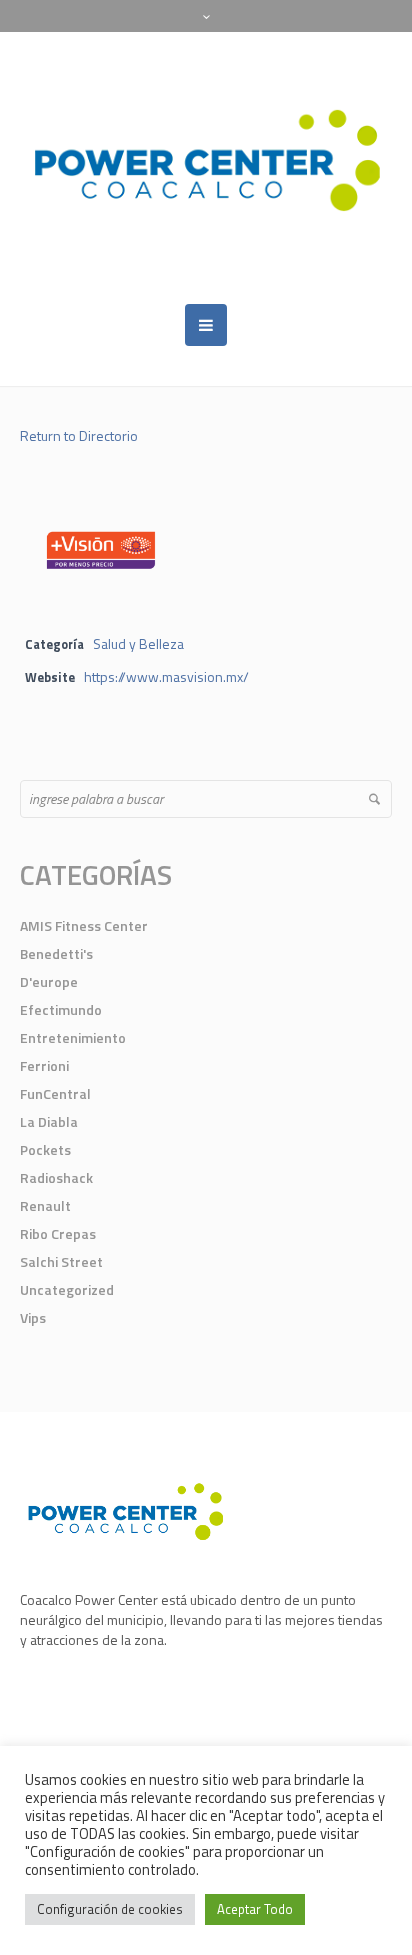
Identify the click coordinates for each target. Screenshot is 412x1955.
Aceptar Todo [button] (255, 1909)
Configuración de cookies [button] (110, 1909)
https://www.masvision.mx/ (166, 676)
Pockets (45, 1149)
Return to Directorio (79, 435)
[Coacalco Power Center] (206, 168)
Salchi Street (61, 1261)
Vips (33, 1317)
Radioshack (56, 1177)
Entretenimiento (73, 1037)
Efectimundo (61, 1009)
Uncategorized (67, 1289)
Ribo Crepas (58, 1233)
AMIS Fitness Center (84, 925)
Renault (45, 1205)
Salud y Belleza (138, 643)
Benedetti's (56, 953)
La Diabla (49, 1121)
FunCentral (55, 1093)
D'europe (49, 981)
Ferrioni (44, 1065)
